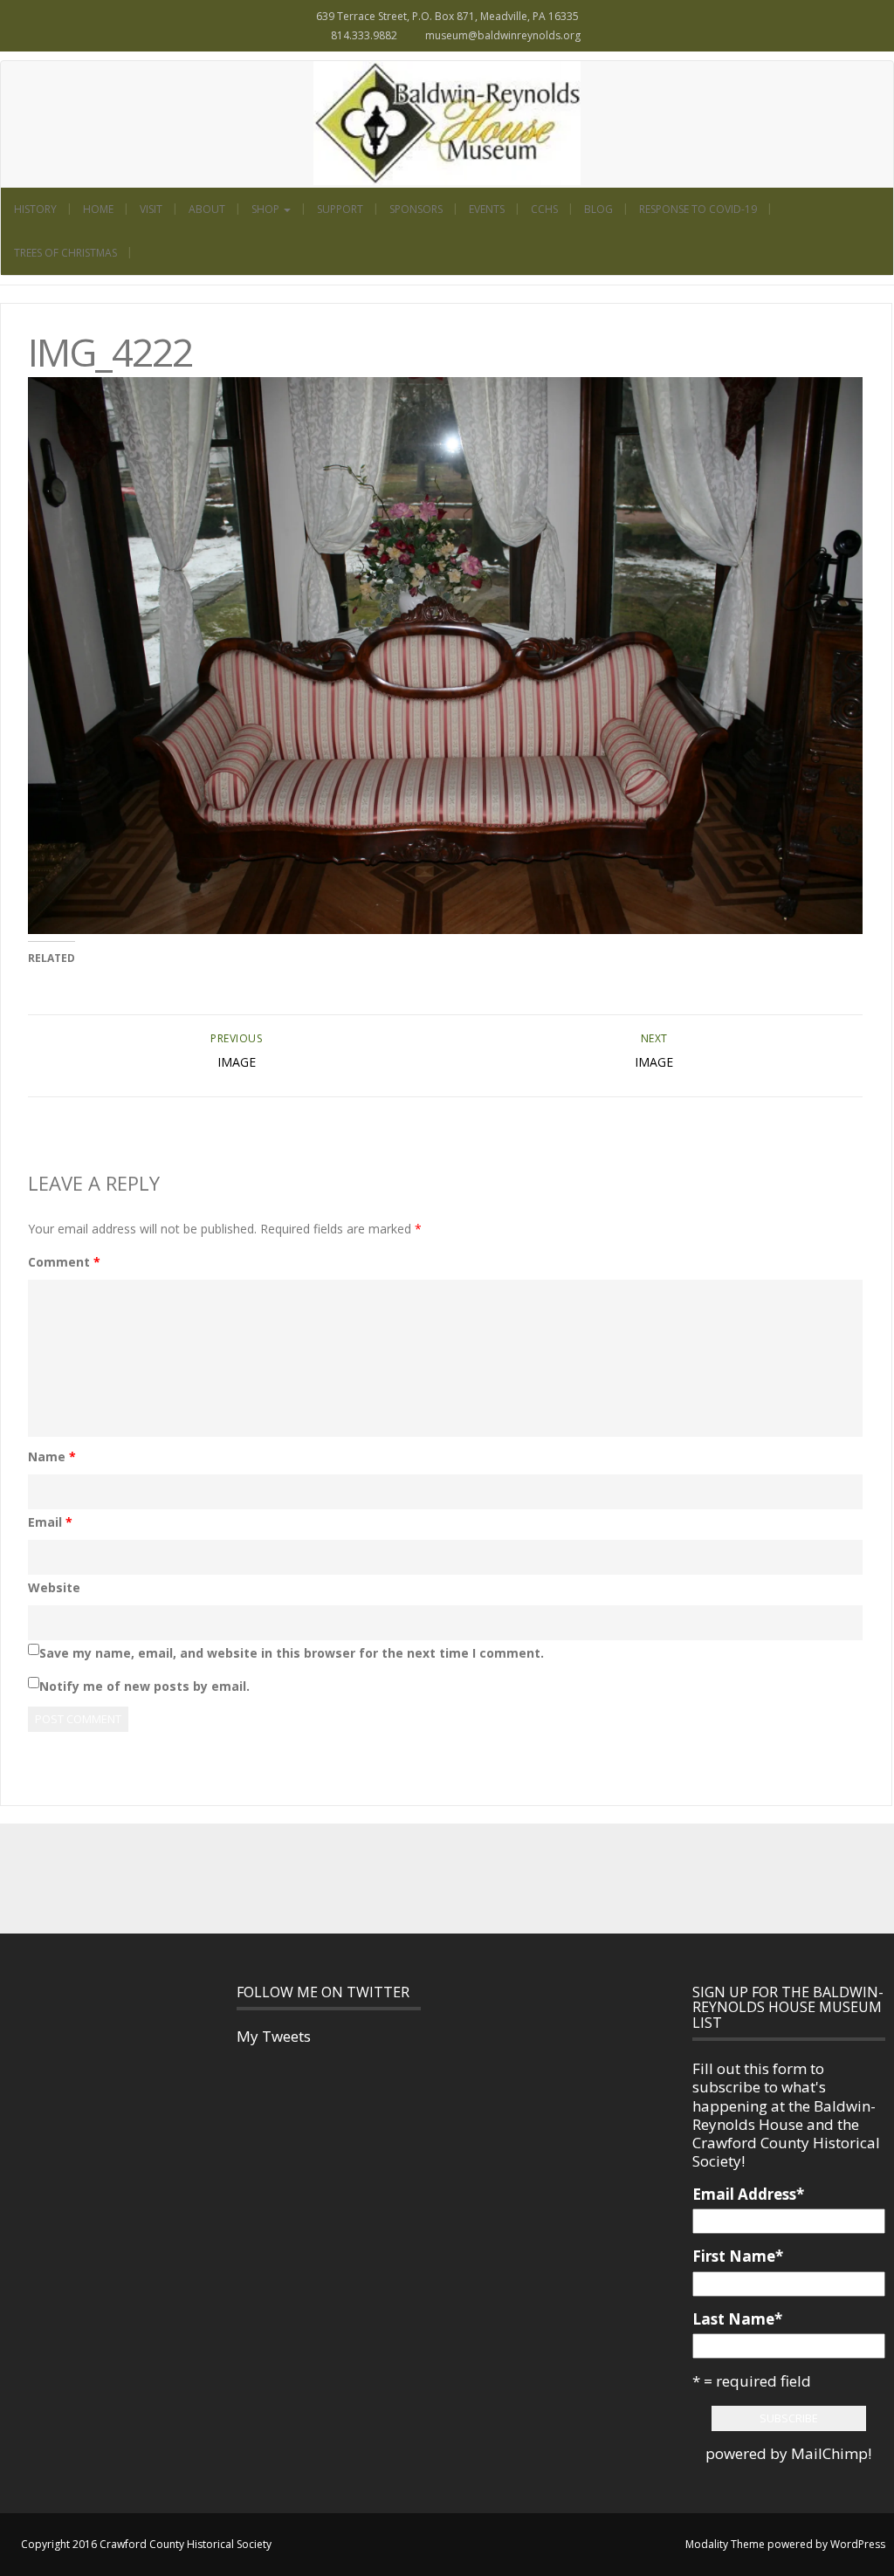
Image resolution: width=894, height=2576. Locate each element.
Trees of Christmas (65, 253)
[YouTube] (505, 1878)
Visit (151, 209)
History (35, 209)
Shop (267, 209)
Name (52, 1456)
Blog (598, 209)
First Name (738, 2256)
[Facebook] (389, 1878)
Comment (64, 1262)
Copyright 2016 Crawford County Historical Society (146, 2544)
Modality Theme (725, 2544)
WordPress (858, 2544)
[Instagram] (466, 1878)
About (207, 209)
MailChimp (829, 2453)
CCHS (544, 209)
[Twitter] (428, 1878)
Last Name (737, 2319)
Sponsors (416, 209)
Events (487, 209)
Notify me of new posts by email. (144, 1686)
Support (340, 209)
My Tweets (274, 2036)
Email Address (748, 2194)
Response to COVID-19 (698, 209)
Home (98, 209)
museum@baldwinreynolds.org (503, 35)
